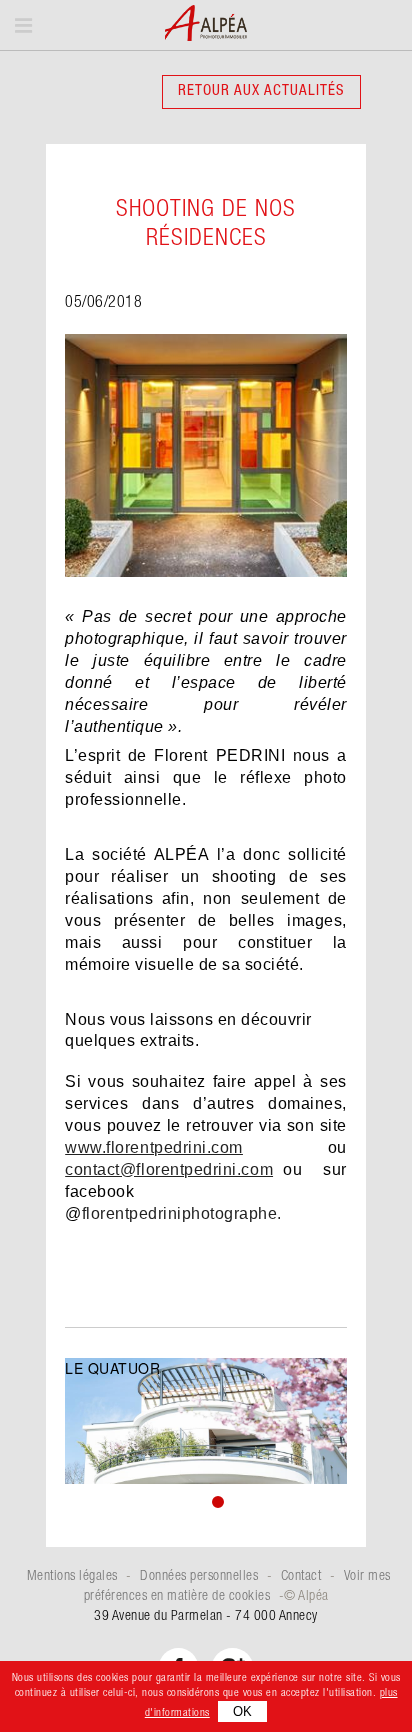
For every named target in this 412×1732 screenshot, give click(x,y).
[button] (179, 1499)
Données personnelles (199, 1577)
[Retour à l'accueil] (206, 24)
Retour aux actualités (261, 91)
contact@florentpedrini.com (169, 1169)
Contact (301, 1577)
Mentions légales (72, 1577)
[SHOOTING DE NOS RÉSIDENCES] (206, 462)
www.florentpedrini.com (154, 1147)
